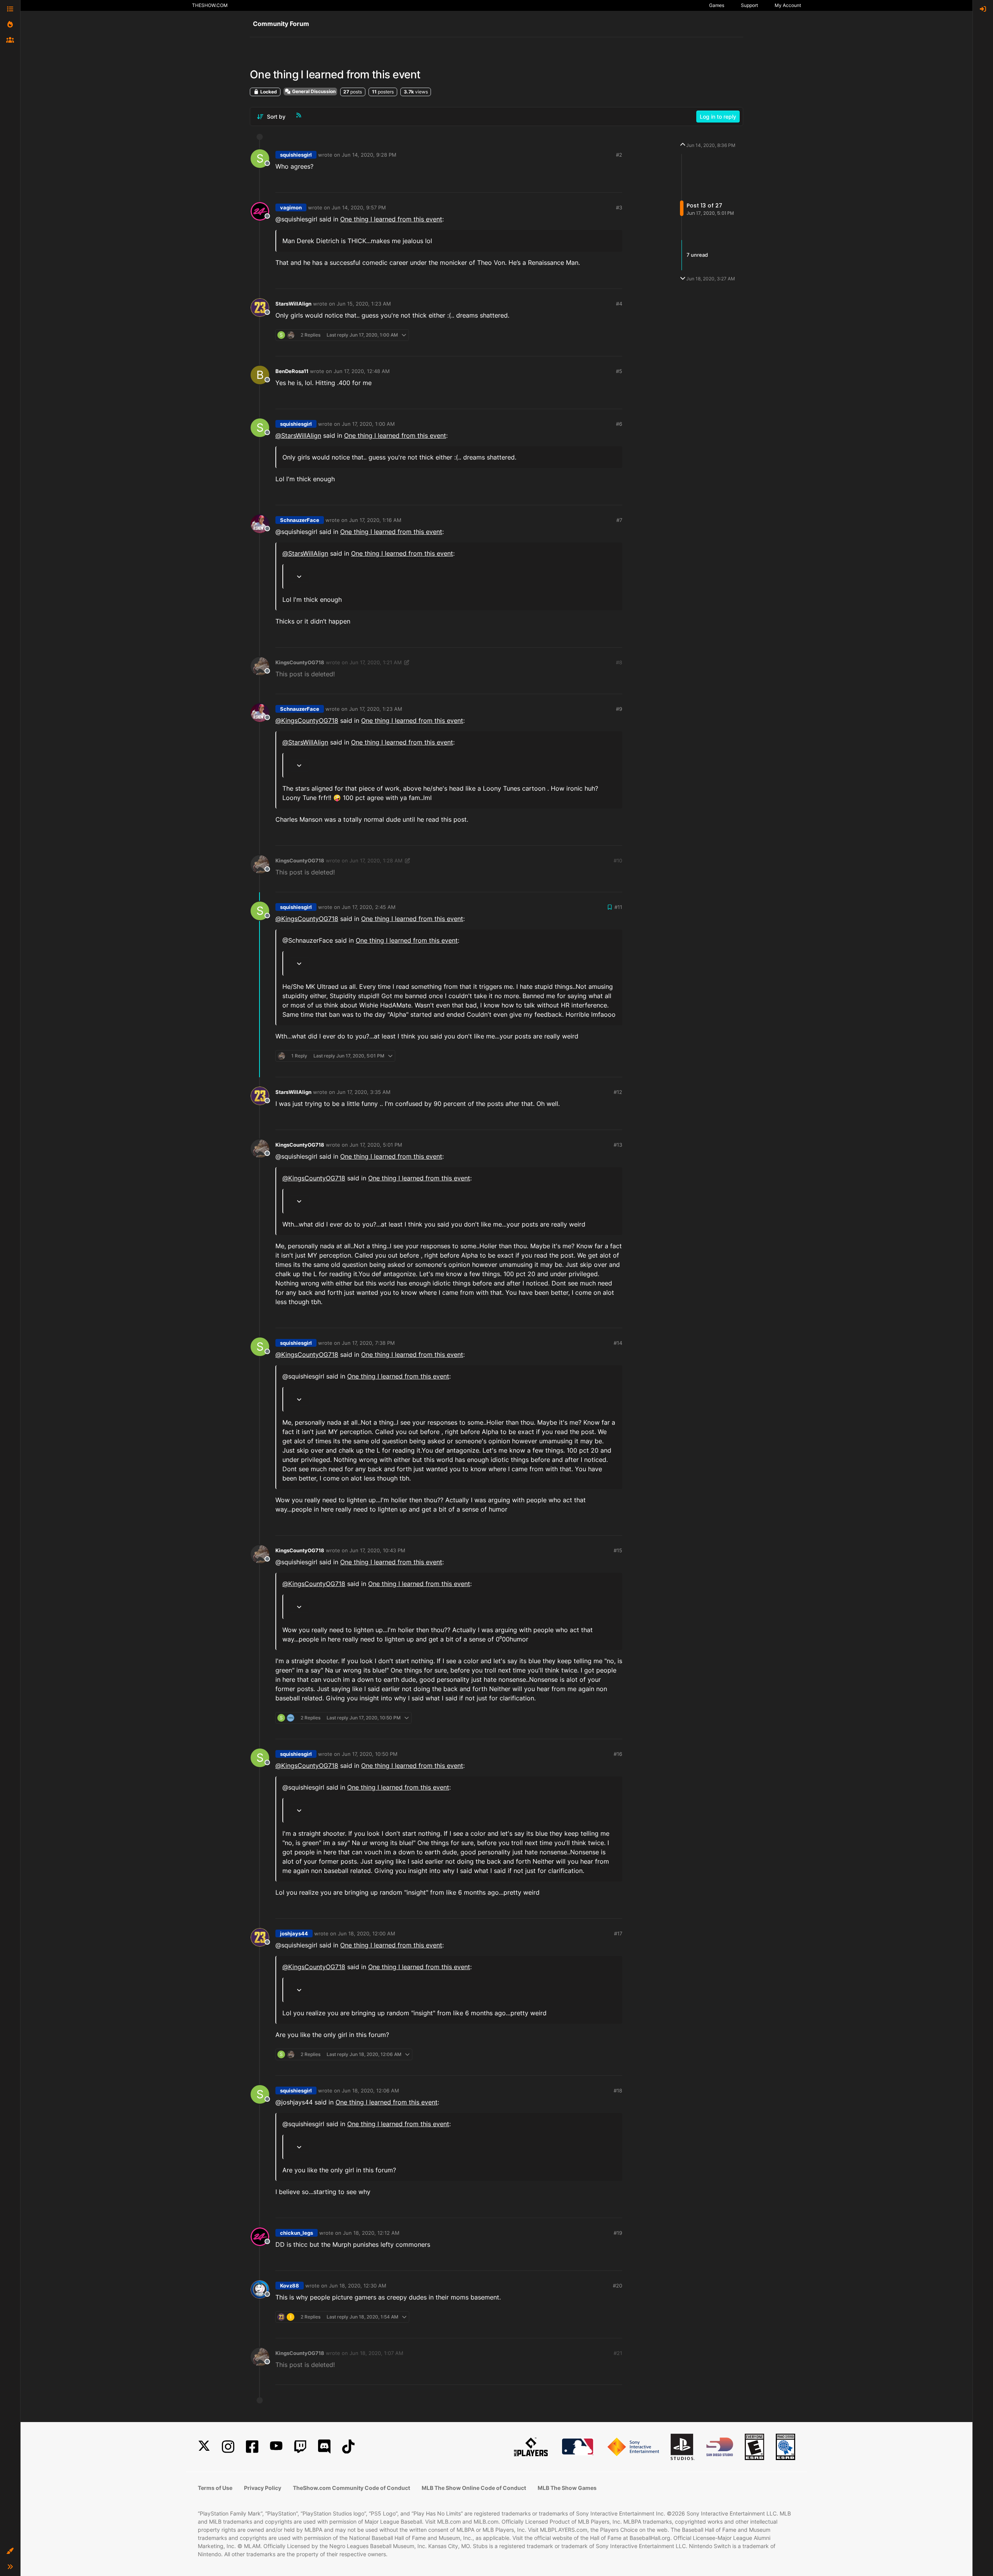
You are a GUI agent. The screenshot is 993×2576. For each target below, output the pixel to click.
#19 (618, 2233)
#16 (618, 1754)
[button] (10, 2551)
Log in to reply (718, 117)
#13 (618, 1145)
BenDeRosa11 (292, 371)
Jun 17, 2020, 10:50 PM (370, 1754)
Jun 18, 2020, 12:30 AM (358, 2286)
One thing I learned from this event (391, 219)
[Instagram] (228, 2447)
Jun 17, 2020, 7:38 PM (368, 1343)
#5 (619, 371)
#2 (619, 155)
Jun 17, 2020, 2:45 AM (369, 907)
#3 (619, 207)
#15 (618, 1550)
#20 (618, 2286)
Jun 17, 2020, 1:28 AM (376, 860)
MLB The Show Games (567, 2488)
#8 (619, 662)
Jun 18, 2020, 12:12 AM (371, 2233)
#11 (618, 907)
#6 (619, 424)
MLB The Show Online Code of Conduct (474, 2488)
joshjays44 (294, 1933)
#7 (619, 520)
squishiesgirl (296, 155)
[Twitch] (300, 2447)
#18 (618, 2091)
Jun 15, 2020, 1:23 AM (364, 304)
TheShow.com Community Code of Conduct (351, 2488)
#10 (618, 860)
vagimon (291, 207)
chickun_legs (297, 2233)
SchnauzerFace (300, 520)
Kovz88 (290, 2286)
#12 (618, 1092)
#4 (619, 304)
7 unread (697, 255)
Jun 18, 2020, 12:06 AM (370, 2091)
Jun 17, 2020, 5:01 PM (376, 1145)
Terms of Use (215, 2488)
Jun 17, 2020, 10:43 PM (377, 1550)
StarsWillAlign (293, 304)
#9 (619, 709)
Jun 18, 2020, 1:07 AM (376, 2353)
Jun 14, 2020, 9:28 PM (369, 155)
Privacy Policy (263, 2488)
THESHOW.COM (210, 5)
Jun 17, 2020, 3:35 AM (364, 1092)
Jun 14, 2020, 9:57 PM (359, 207)
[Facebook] (252, 2447)
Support (749, 5)
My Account (788, 5)
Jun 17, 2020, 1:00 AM (368, 424)
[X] (204, 2447)
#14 (618, 1343)
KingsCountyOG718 (300, 662)
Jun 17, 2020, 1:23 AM (376, 709)
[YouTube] (276, 2447)
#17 (618, 1933)
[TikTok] (348, 2447)
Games (717, 5)
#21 (618, 2353)
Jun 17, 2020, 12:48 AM (362, 371)
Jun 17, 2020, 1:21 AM (376, 662)
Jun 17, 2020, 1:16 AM (375, 520)
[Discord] (324, 2447)
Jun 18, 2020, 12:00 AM (367, 1933)
